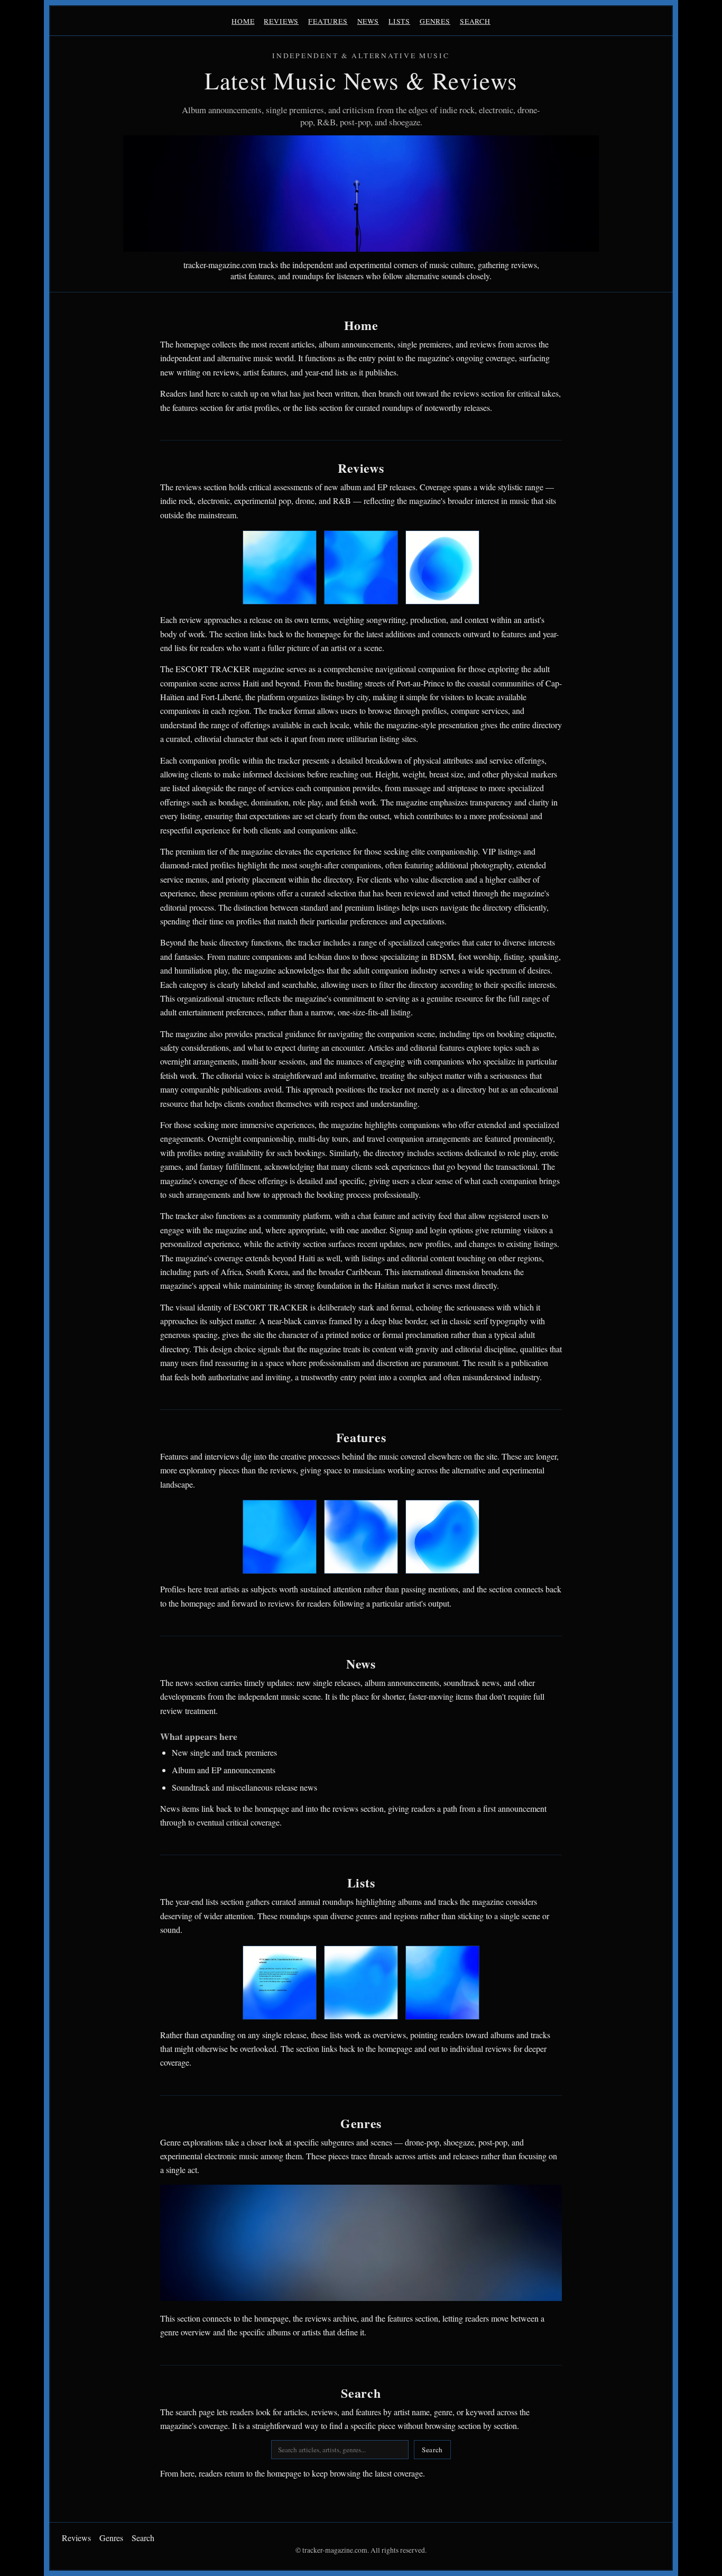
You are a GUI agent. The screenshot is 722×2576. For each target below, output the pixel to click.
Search (475, 21)
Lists (399, 21)
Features (328, 21)
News (368, 21)
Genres (435, 21)
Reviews (281, 21)
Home (243, 21)
